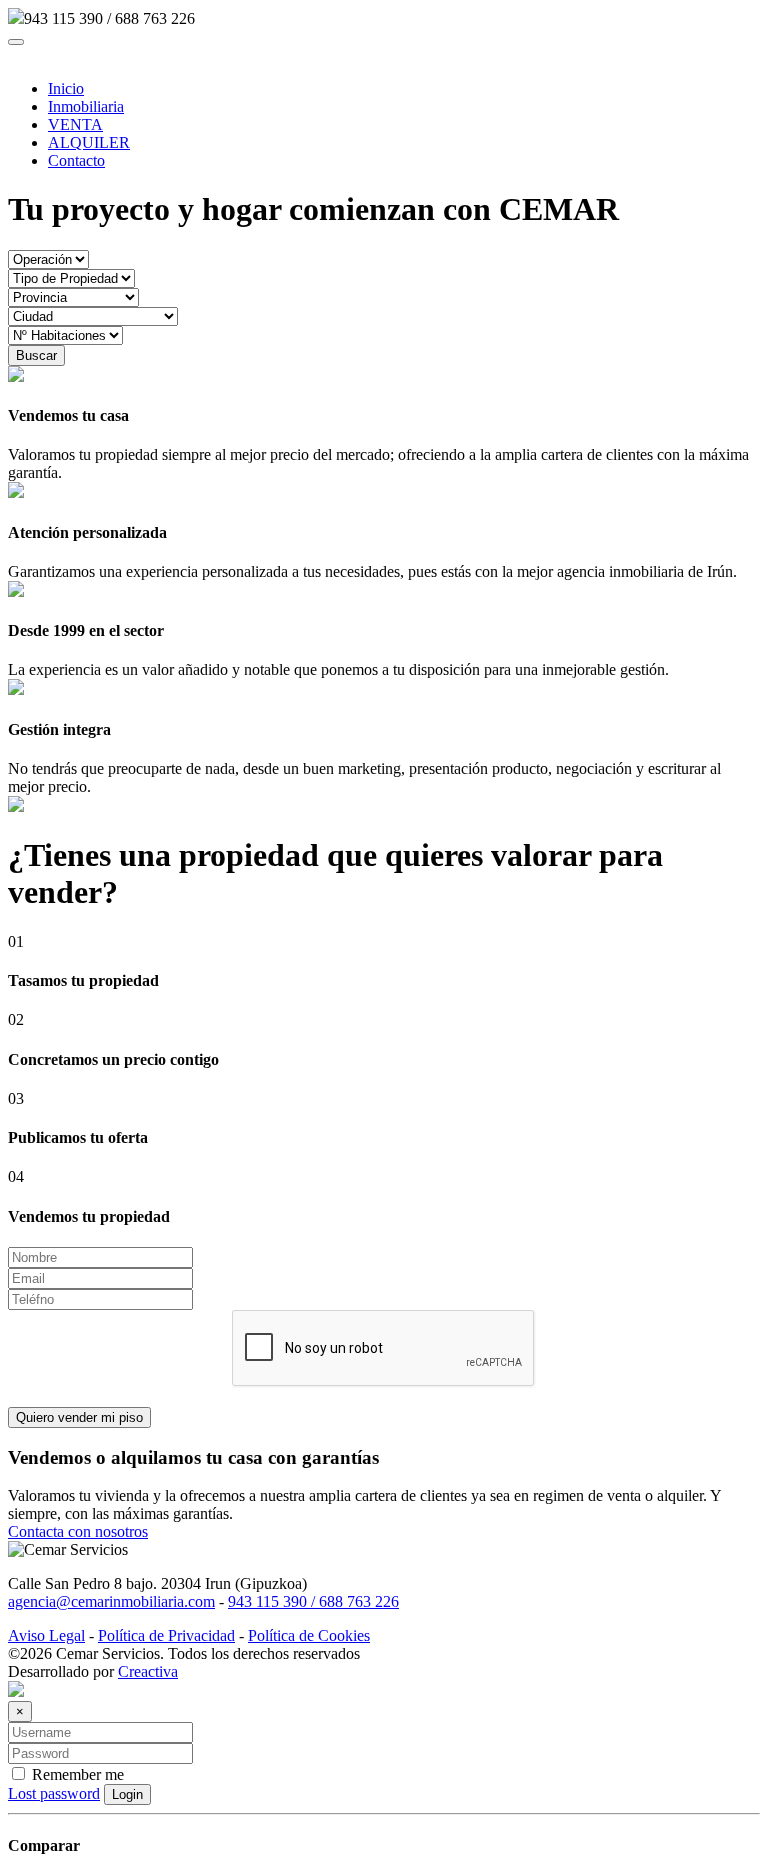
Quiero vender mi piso (79, 1417)
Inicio (66, 88)
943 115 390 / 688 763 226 (313, 1601)
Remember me (76, 1774)
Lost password (54, 1793)
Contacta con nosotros (78, 1531)
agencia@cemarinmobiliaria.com (111, 1601)
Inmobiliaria (86, 106)
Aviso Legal (46, 1635)
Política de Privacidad (166, 1635)
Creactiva (148, 1671)
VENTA (75, 124)
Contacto (76, 160)
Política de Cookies (309, 1635)
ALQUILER (89, 142)
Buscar (36, 355)
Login (127, 1794)
